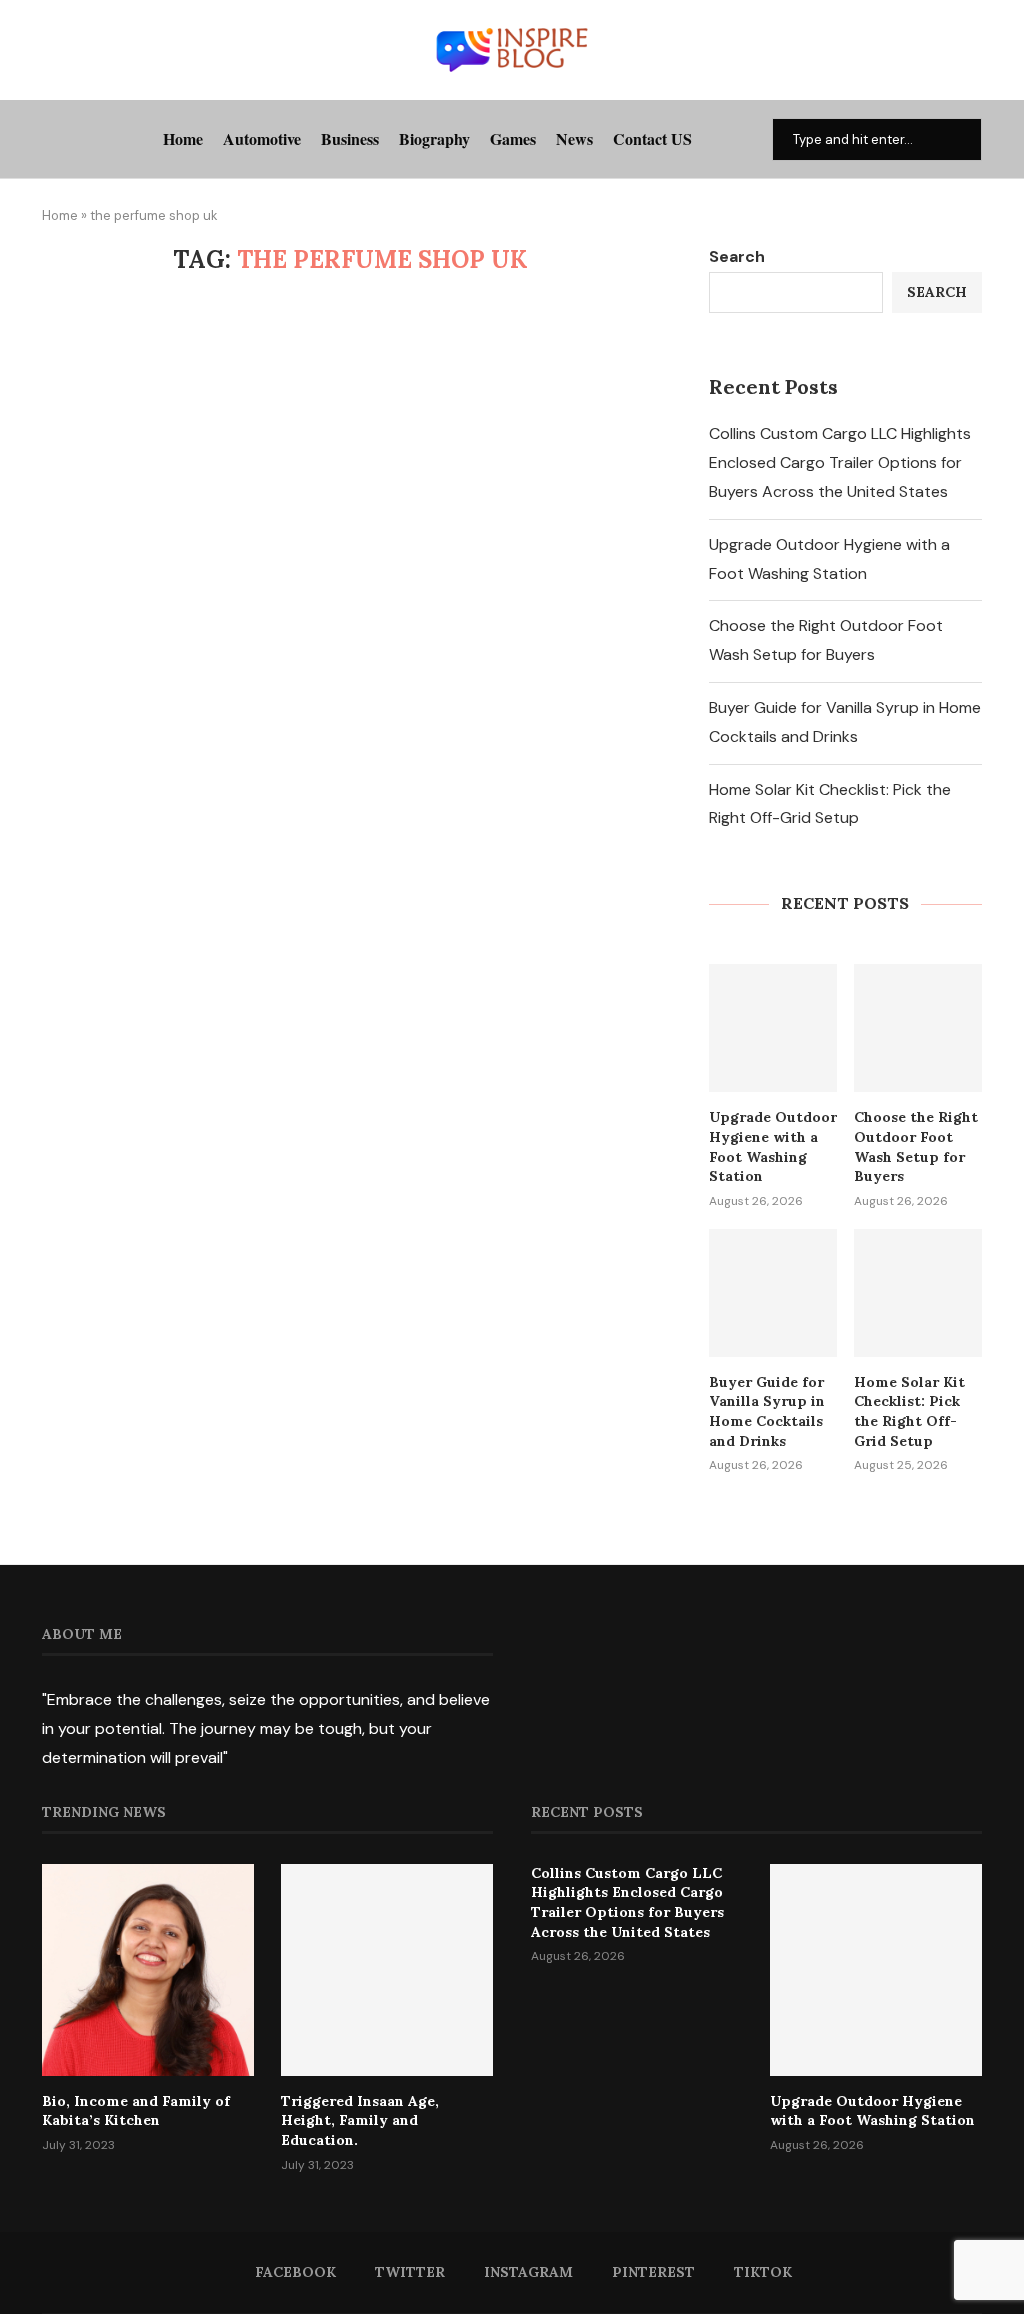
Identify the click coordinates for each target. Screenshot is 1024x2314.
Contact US (652, 138)
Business (350, 138)
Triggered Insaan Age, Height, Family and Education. (360, 2120)
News (574, 138)
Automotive (262, 138)
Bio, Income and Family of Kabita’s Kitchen (136, 2111)
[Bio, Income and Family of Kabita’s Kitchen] (148, 1970)
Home (183, 138)
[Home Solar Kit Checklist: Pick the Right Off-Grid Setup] (918, 1293)
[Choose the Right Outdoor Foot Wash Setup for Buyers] (918, 1028)
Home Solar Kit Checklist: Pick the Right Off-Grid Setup (909, 1411)
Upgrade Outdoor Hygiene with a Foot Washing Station (773, 1146)
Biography (434, 138)
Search (737, 256)
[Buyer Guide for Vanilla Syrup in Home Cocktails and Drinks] (773, 1293)
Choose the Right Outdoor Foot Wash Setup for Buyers (916, 1146)
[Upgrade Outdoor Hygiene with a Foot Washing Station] (773, 1028)
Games (513, 138)
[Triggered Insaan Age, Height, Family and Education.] (387, 1970)
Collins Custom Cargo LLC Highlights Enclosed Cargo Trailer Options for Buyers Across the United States (840, 462)
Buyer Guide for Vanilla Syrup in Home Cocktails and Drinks (767, 1411)
